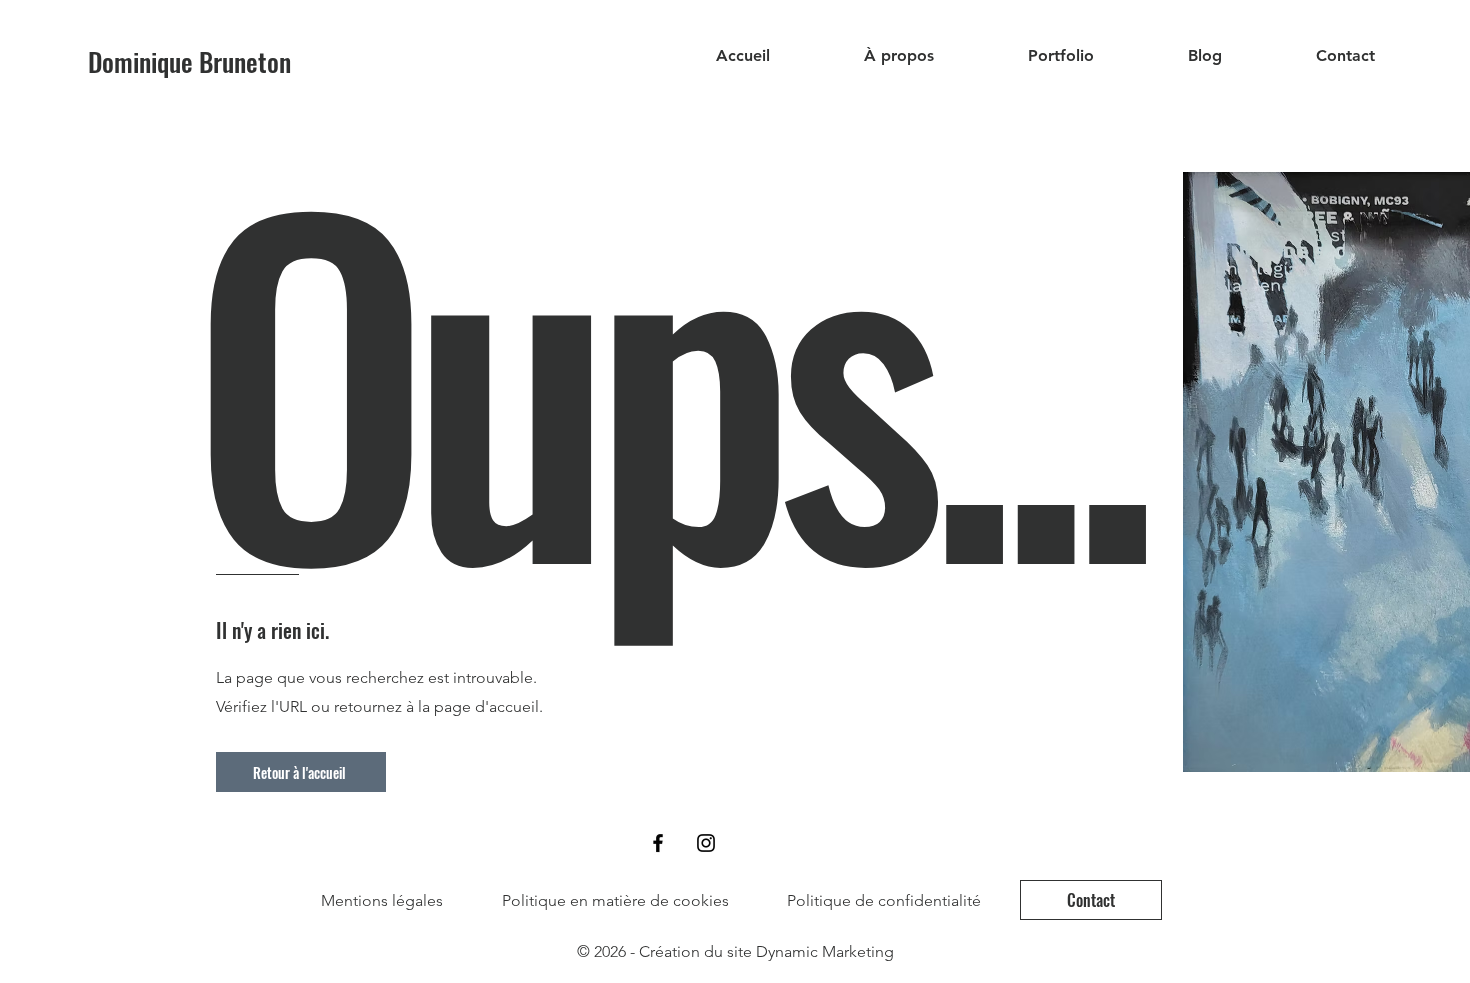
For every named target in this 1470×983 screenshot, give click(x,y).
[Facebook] (658, 843)
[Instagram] (706, 843)
